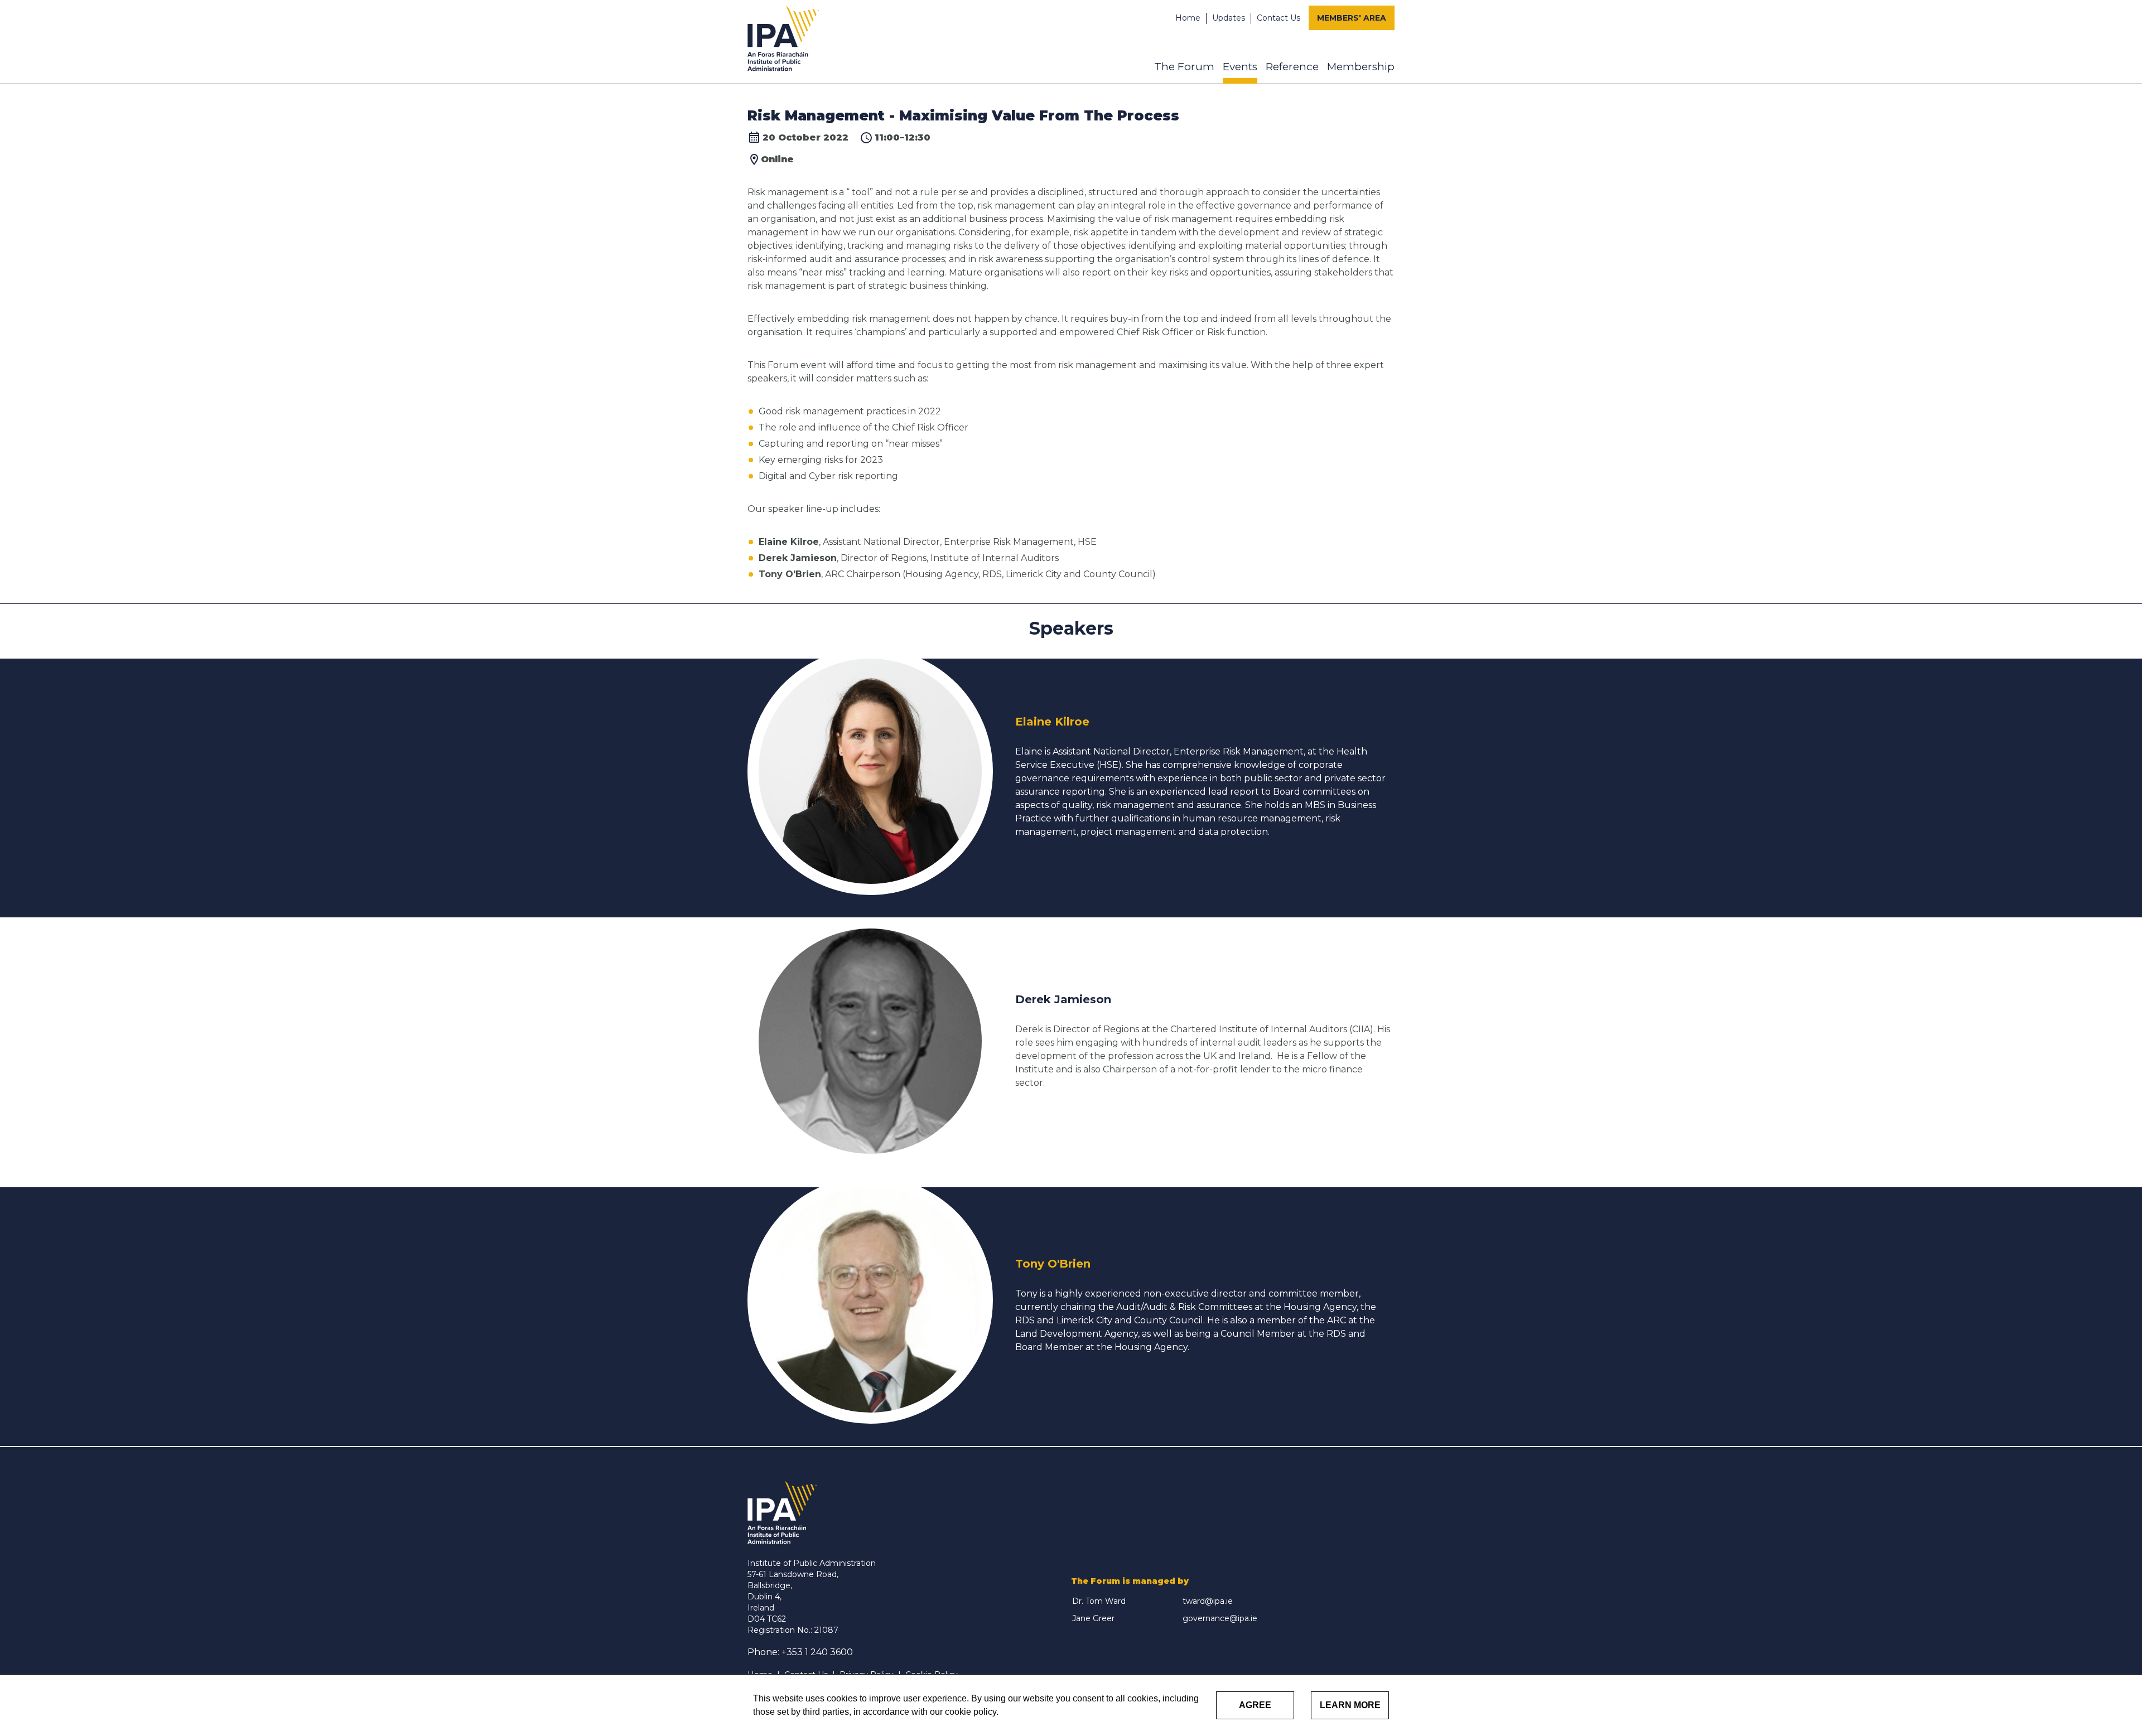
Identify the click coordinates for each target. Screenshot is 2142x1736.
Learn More (1350, 1705)
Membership (1361, 67)
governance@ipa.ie (1220, 1618)
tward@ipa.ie (1208, 1601)
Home (1188, 18)
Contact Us (1279, 18)
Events (1240, 67)
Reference (1292, 67)
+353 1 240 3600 (817, 1652)
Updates (1229, 18)
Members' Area (1352, 18)
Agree (1255, 1705)
